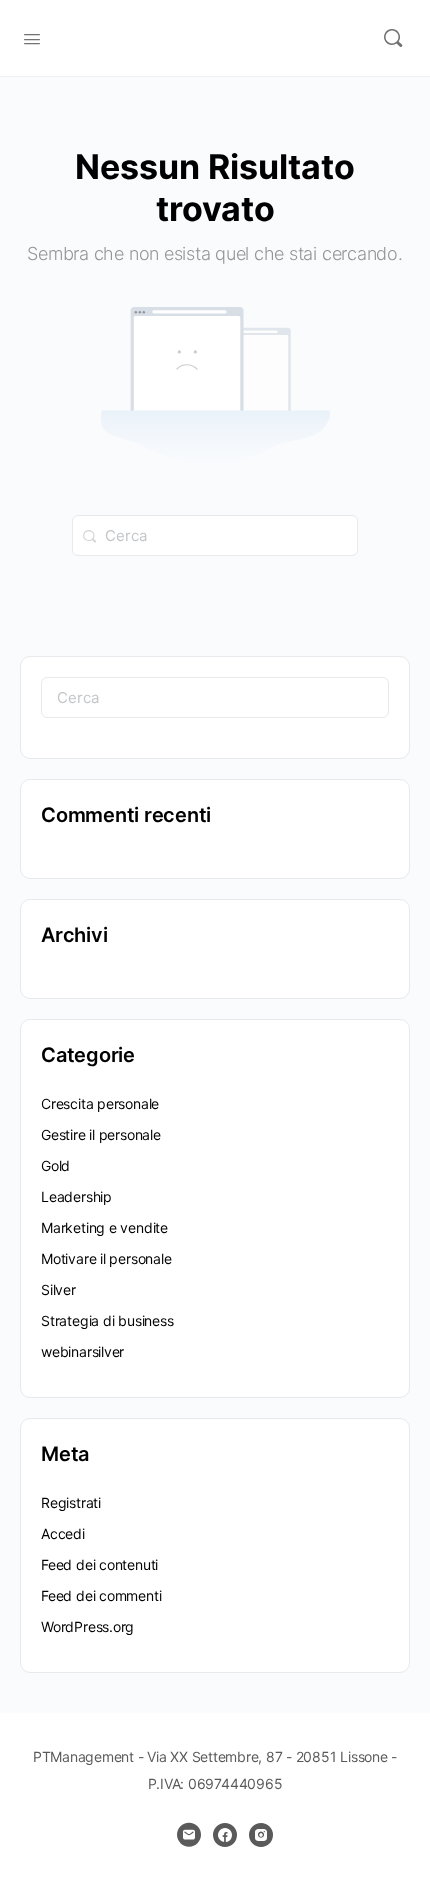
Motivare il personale (106, 1258)
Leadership (76, 1196)
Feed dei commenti (101, 1595)
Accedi (63, 1533)
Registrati (71, 1502)
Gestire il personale (101, 1134)
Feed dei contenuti (99, 1564)
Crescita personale (100, 1103)
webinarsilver (82, 1351)
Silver (58, 1289)
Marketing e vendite (104, 1227)
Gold (55, 1165)
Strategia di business (107, 1320)
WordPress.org (87, 1626)
